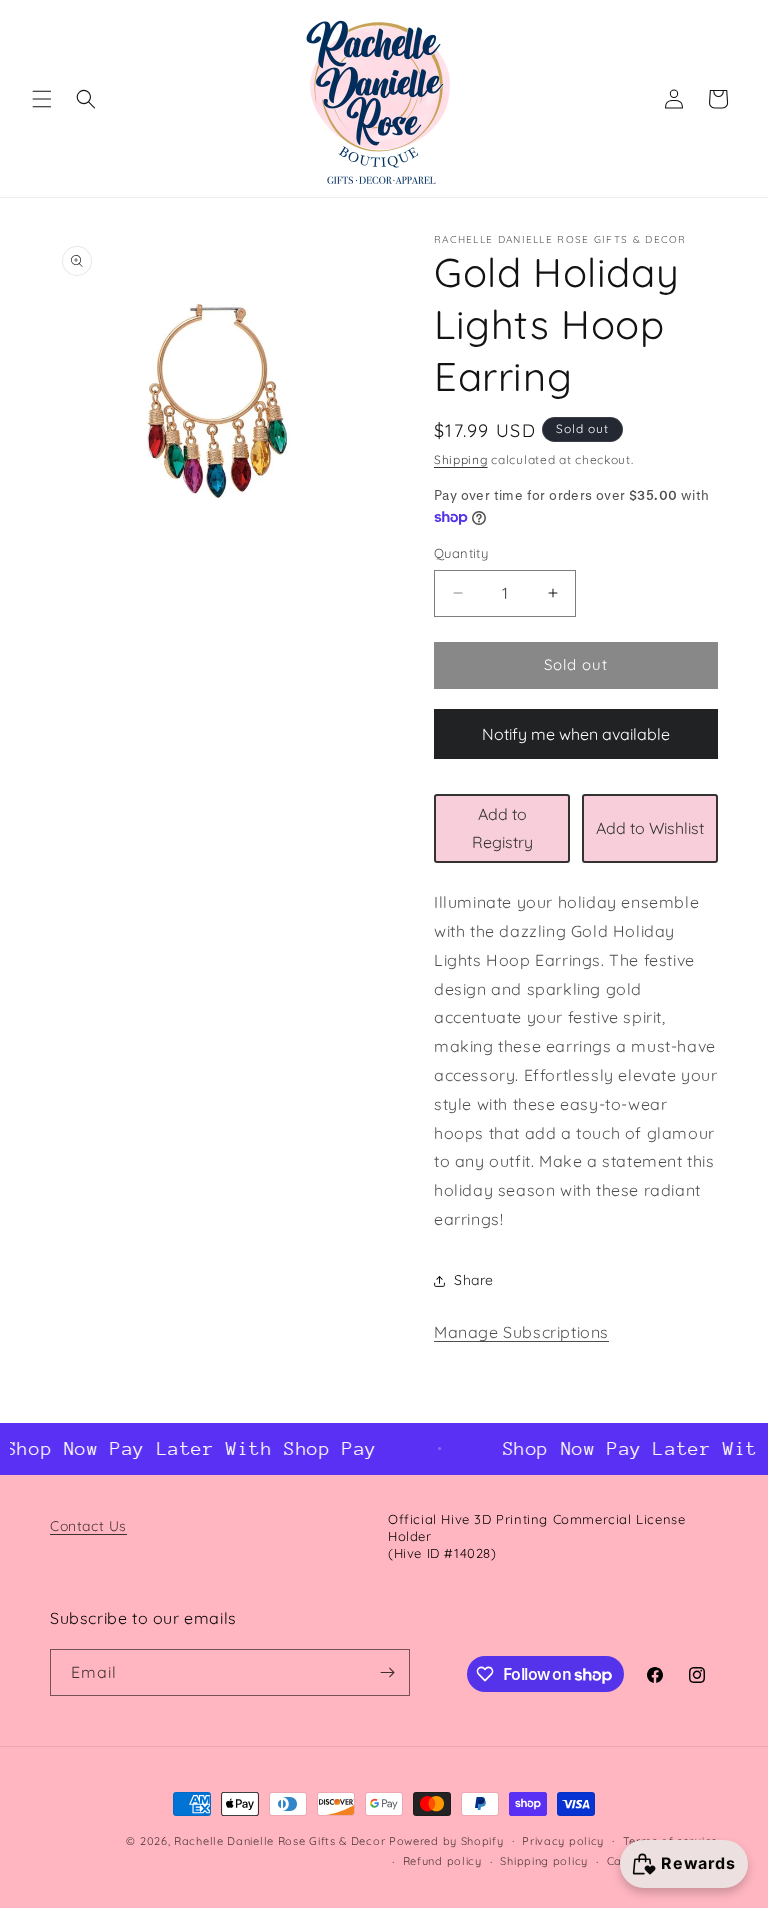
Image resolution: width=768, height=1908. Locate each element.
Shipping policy (544, 1861)
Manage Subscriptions (521, 1332)
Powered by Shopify (446, 1841)
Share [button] (474, 1280)
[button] (42, 99)
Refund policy (442, 1861)
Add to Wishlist (650, 828)
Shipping (461, 459)
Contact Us (88, 1526)
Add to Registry (502, 828)
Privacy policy (563, 1841)
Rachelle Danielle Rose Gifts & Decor (279, 1841)
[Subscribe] (387, 1672)
